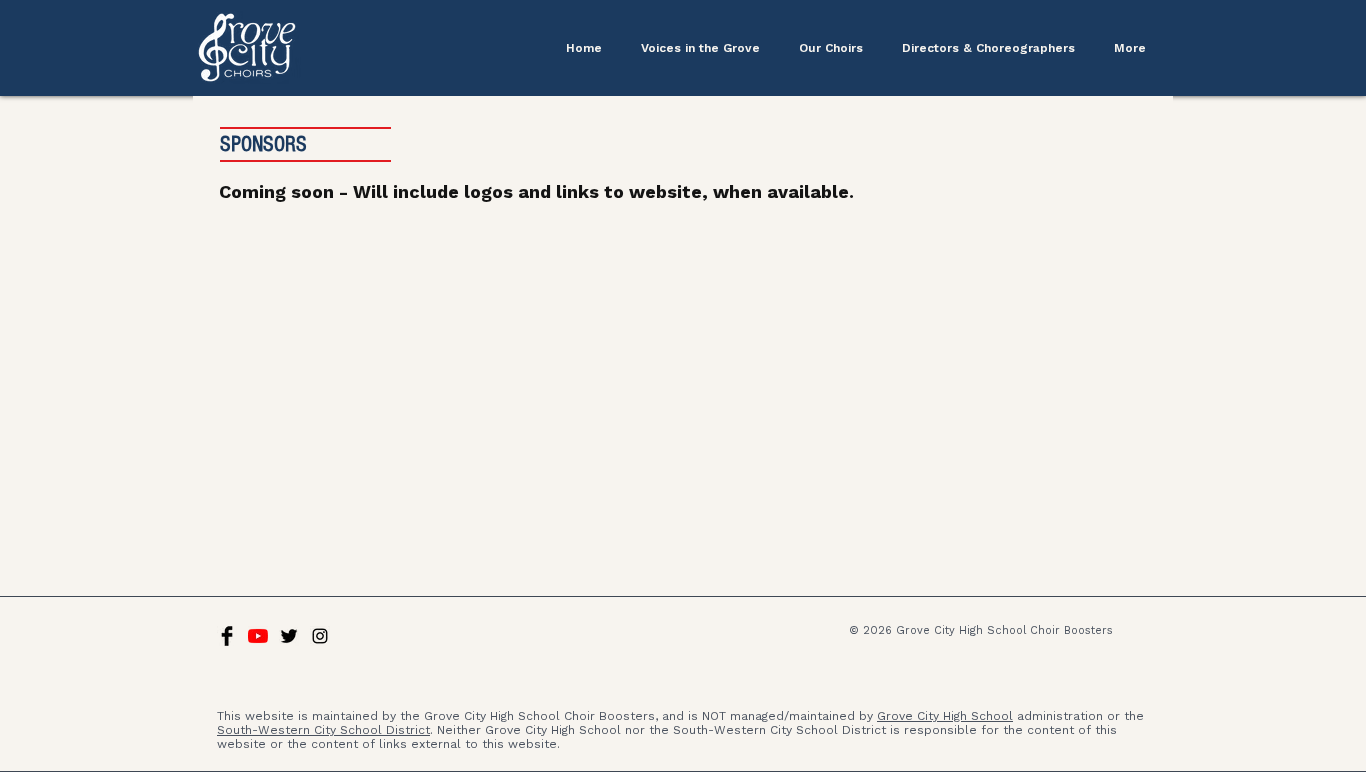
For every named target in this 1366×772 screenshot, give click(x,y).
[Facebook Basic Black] (227, 636)
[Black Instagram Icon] (320, 636)
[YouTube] (258, 636)
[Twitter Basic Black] (289, 636)
